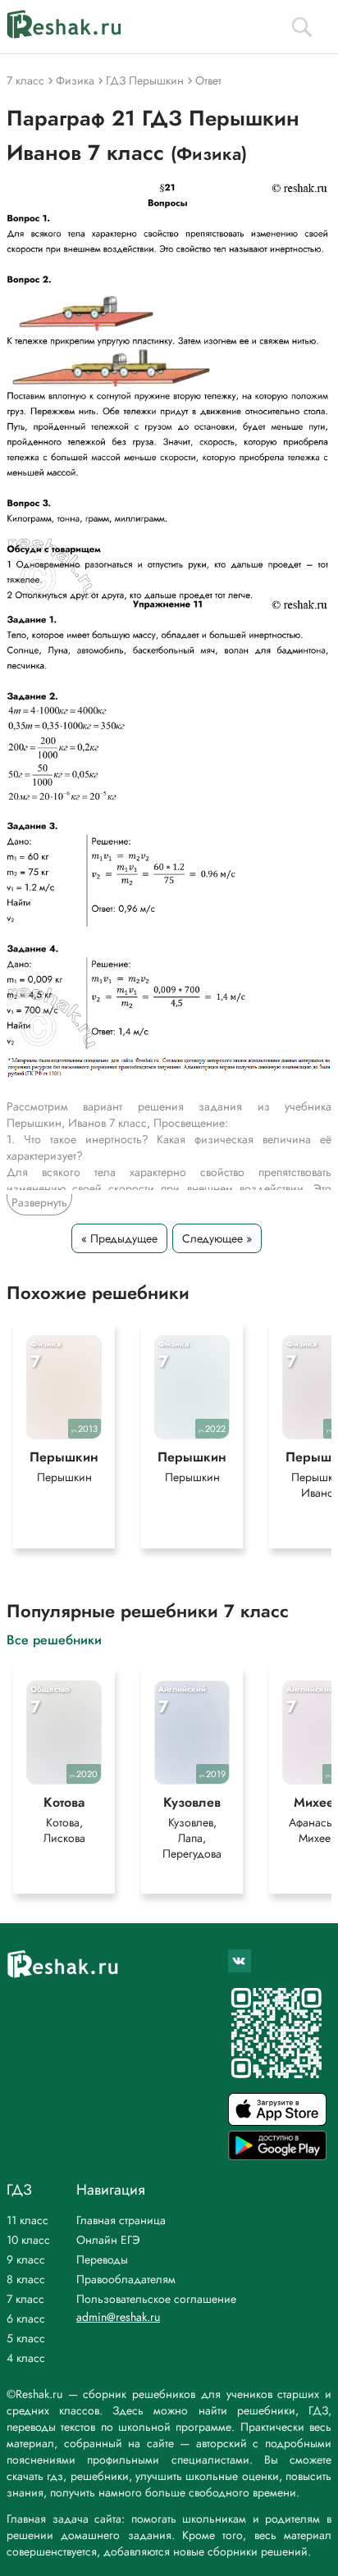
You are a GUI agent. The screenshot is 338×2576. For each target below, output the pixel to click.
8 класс (26, 2279)
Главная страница (121, 2220)
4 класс (26, 2358)
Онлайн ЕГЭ (108, 2240)
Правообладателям (126, 2279)
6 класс (26, 2318)
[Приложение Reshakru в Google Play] (277, 2156)
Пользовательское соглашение (156, 2299)
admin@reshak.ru (118, 2317)
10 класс (28, 2240)
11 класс (27, 2220)
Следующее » (217, 1238)
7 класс (25, 2299)
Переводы (102, 2259)
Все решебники (54, 1639)
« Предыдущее (119, 1238)
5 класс (26, 2338)
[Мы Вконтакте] (240, 1961)
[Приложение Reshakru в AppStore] (277, 2121)
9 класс (26, 2259)
